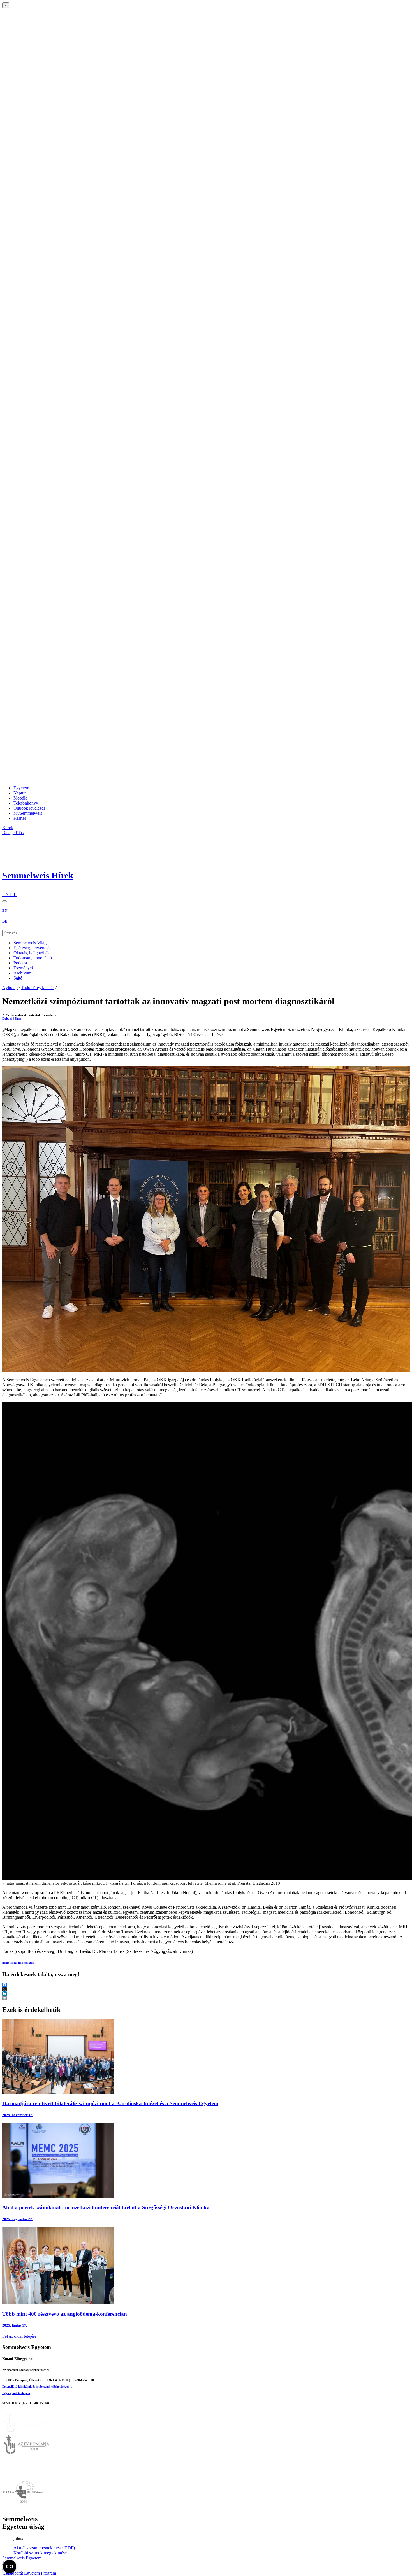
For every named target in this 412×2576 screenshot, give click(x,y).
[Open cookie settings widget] (10, 2566)
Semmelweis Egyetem (22, 2558)
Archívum (22, 973)
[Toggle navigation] (4, 901)
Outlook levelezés (29, 808)
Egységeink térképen (16, 2393)
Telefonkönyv (26, 803)
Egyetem (21, 788)
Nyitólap (10, 987)
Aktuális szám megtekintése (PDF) (44, 2548)
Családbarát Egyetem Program (29, 2573)
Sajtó (18, 978)
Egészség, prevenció (32, 948)
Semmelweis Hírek (38, 875)
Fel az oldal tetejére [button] (19, 2336)
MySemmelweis (28, 813)
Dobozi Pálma (12, 1018)
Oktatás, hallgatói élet (33, 953)
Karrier (20, 818)
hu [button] (5, 889)
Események (24, 968)
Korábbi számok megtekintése (40, 2553)
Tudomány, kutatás (38, 987)
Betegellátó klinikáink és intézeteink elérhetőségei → (37, 2386)
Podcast (20, 963)
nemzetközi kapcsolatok (18, 1963)
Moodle (20, 798)
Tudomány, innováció (33, 958)
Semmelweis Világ (30, 943)
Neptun (20, 793)
